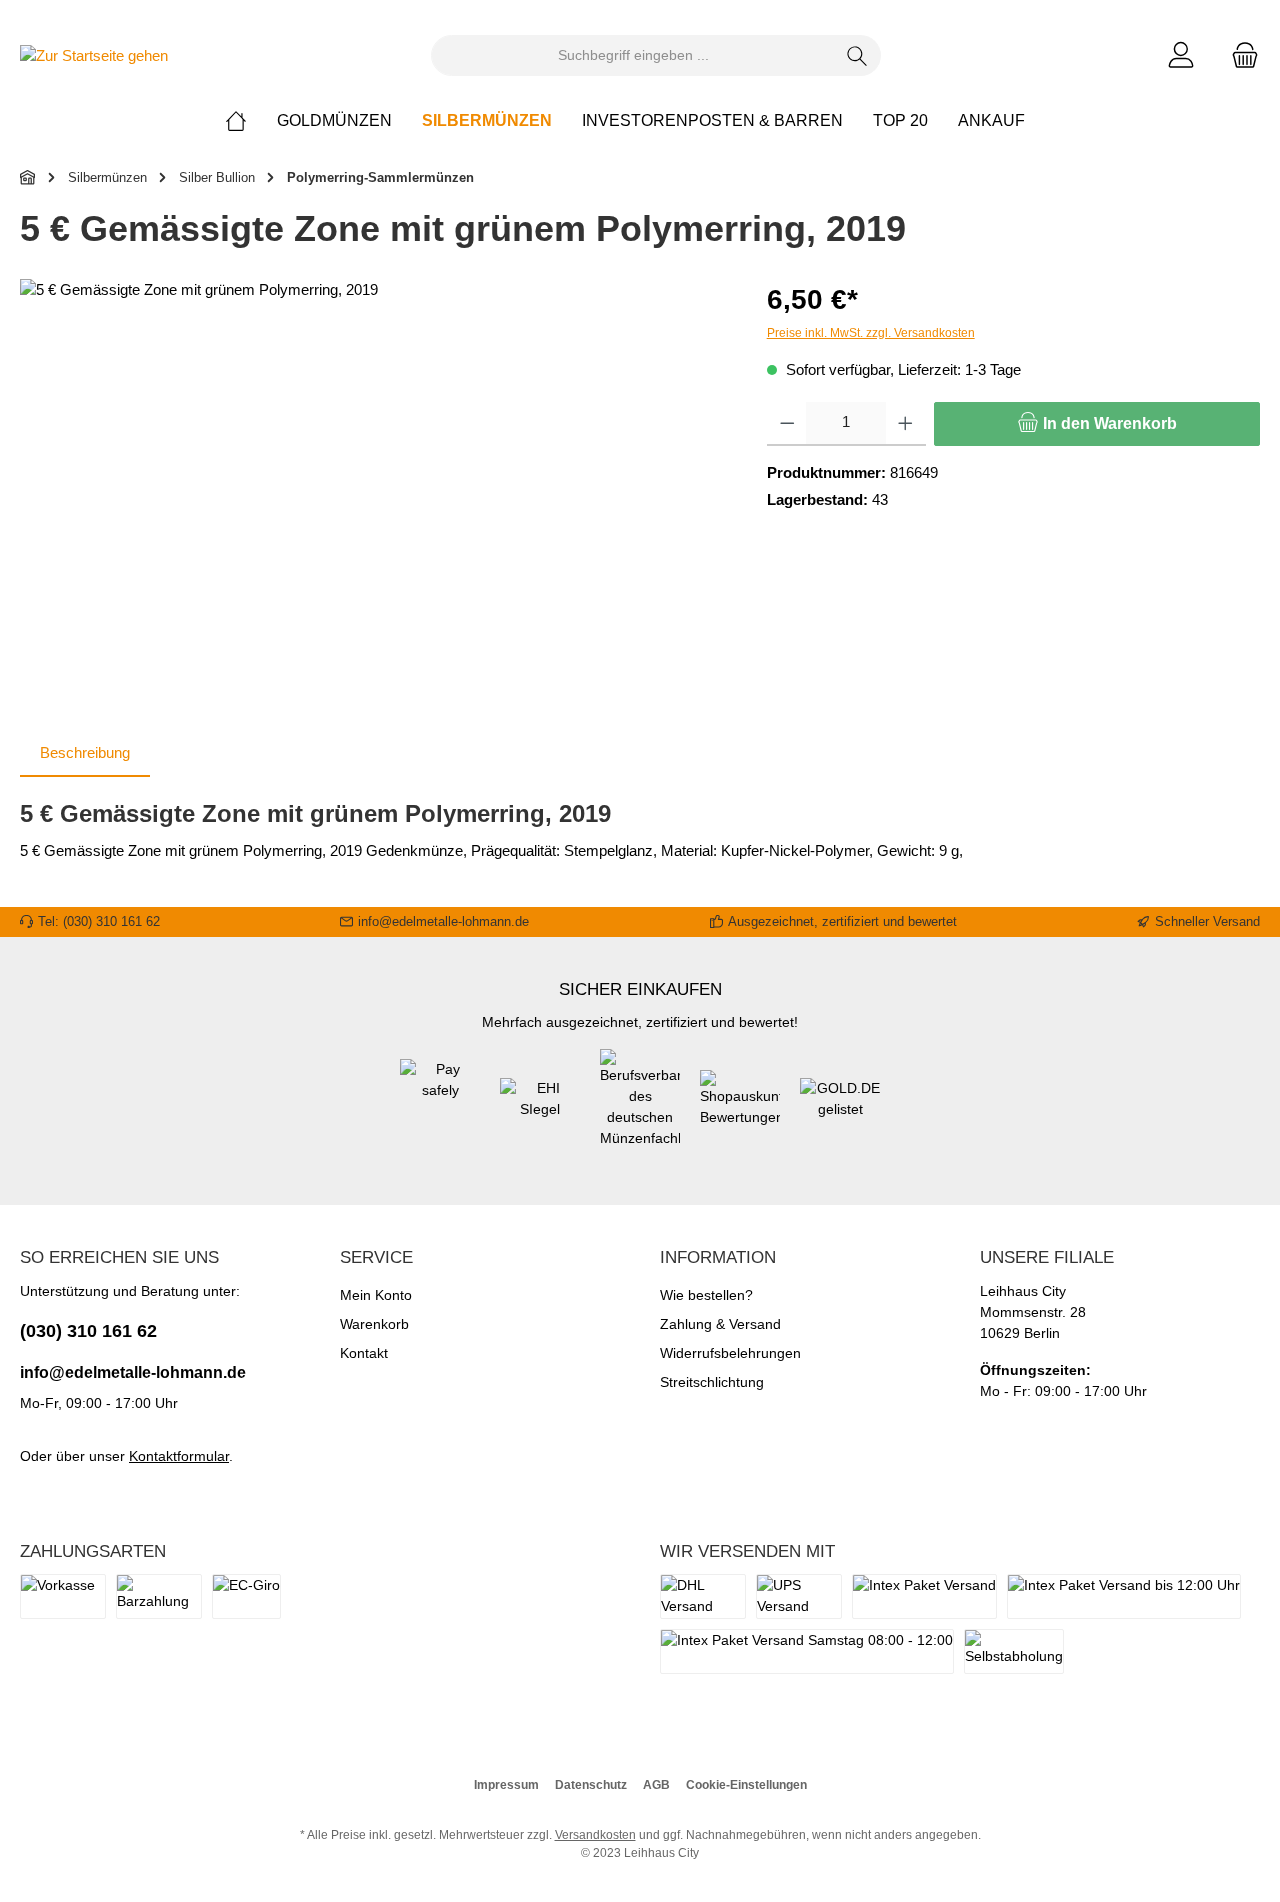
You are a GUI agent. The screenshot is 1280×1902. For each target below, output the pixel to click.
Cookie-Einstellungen (746, 1785)
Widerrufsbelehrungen (730, 1353)
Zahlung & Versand (720, 1324)
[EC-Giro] (246, 1596)
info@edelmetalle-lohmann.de (133, 1372)
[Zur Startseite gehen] (94, 55)
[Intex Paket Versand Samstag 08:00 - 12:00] (807, 1651)
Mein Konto (376, 1295)
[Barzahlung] (159, 1596)
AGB (656, 1785)
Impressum (506, 1785)
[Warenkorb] (1239, 55)
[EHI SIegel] (540, 1109)
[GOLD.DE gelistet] (840, 1109)
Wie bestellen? (706, 1295)
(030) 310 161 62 (88, 1331)
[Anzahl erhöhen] (905, 424)
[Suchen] (857, 55)
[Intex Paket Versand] (924, 1596)
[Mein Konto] (1181, 55)
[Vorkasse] (63, 1596)
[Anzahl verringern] (787, 424)
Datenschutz (591, 1785)
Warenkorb (374, 1324)
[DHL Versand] (703, 1596)
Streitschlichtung (712, 1382)
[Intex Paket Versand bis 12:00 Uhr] (1124, 1596)
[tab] (85, 753)
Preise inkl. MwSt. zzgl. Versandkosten (871, 333)
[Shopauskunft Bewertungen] (740, 1109)
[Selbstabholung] (1014, 1651)
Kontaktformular (179, 1456)
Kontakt (364, 1353)
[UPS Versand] (799, 1596)
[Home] (251, 121)
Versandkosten (595, 1835)
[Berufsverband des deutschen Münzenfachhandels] (640, 1109)
